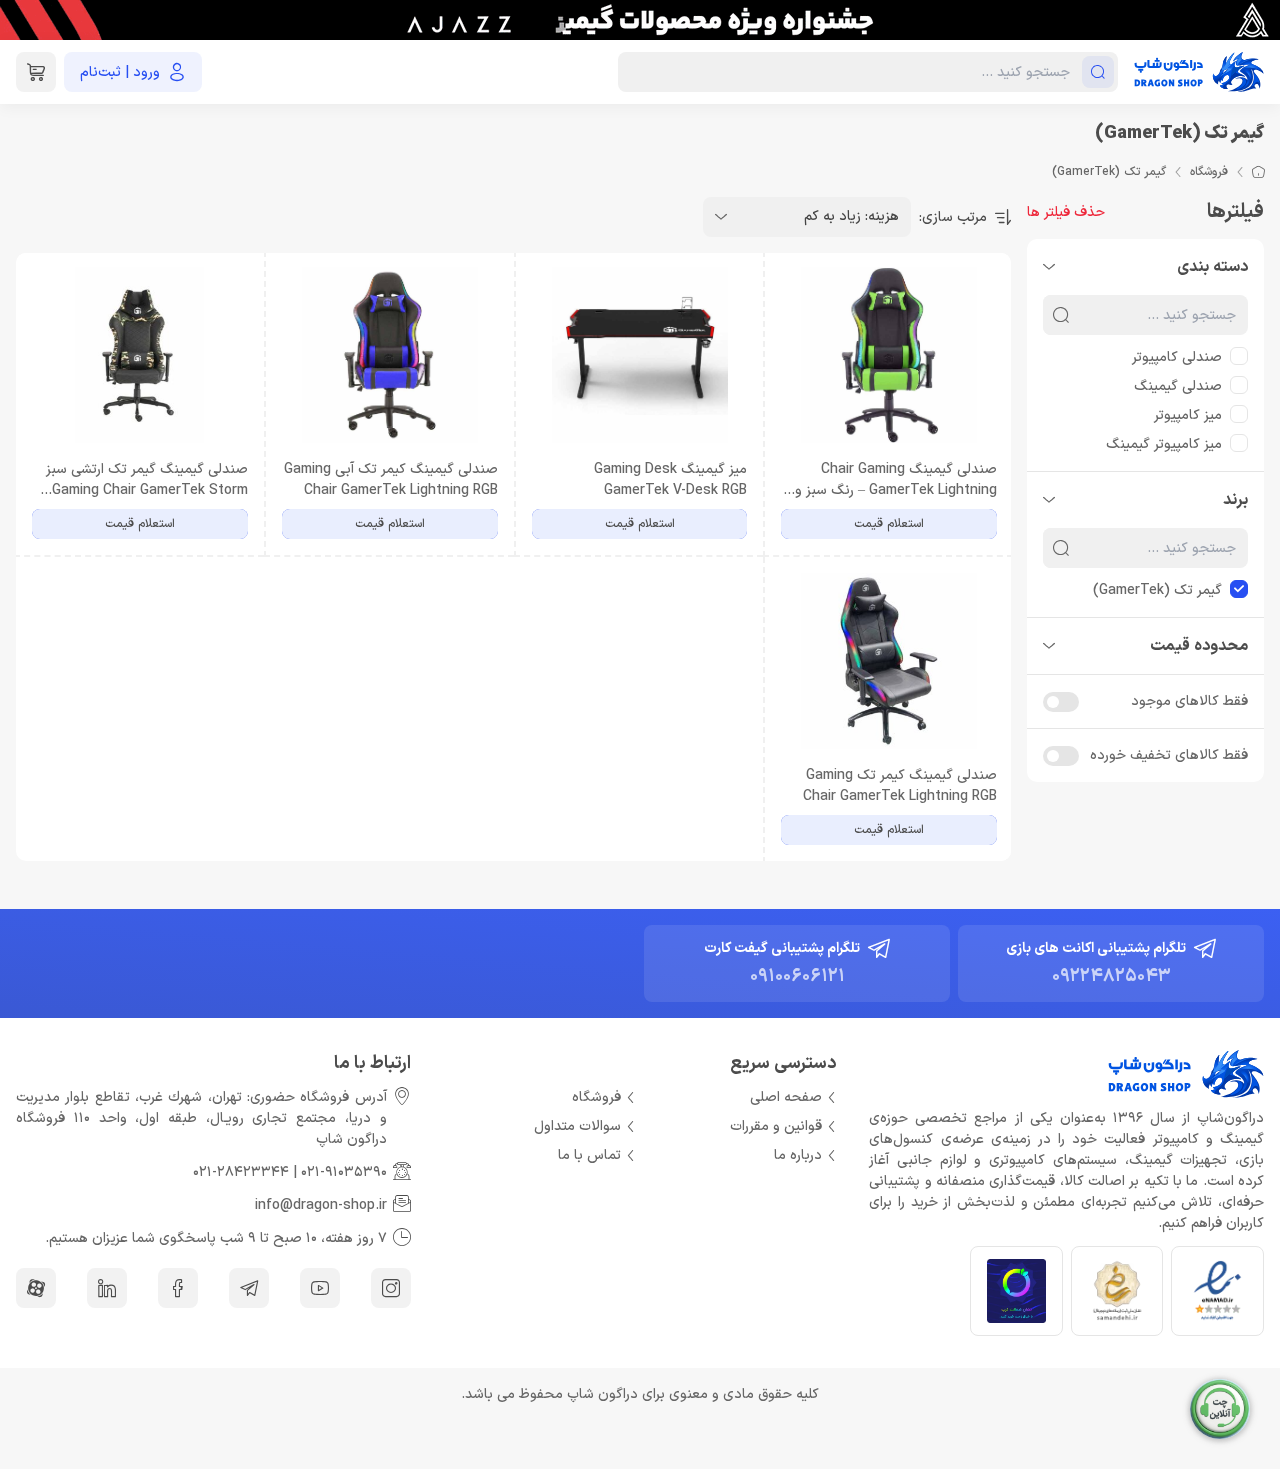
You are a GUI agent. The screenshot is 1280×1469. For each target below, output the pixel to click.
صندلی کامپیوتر (1177, 357)
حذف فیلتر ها (1066, 212)
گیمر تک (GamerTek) (1157, 590)
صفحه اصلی (786, 1097)
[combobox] (807, 217)
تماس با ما (589, 1155)
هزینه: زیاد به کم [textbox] (851, 216)
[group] (640, 20)
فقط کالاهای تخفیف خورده (1169, 755)
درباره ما (798, 1155)
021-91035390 (344, 1172)
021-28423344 (241, 1172)
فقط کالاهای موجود (1189, 701)
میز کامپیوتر (1188, 415)
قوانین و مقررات (776, 1126)
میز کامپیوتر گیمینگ (1164, 444)
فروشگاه (1209, 172)
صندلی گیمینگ (1178, 386)
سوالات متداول (577, 1126)
